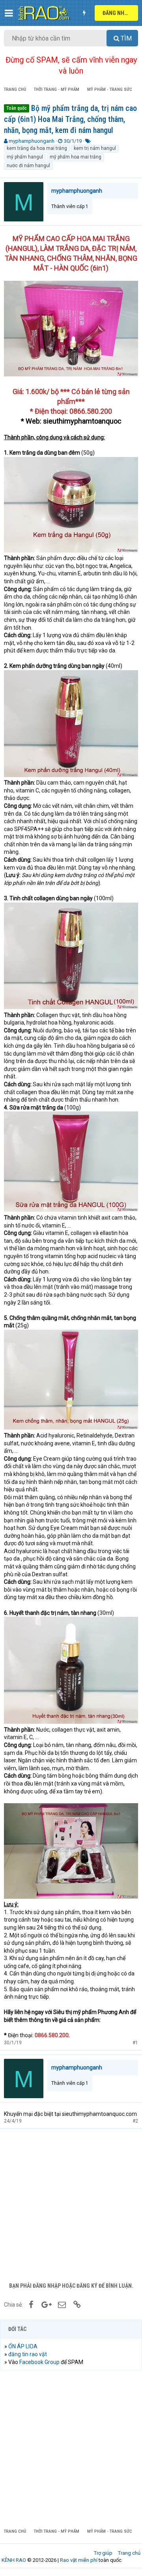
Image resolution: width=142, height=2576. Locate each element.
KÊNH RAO (14, 2560)
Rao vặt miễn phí (79, 2560)
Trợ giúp (103, 2553)
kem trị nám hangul (95, 148)
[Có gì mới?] (84, 13)
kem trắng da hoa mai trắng (37, 148)
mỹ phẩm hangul (25, 157)
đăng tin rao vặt (28, 2354)
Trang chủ (129, 2553)
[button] (9, 13)
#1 (135, 2043)
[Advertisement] (71, 2204)
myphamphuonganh (32, 141)
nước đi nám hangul (28, 166)
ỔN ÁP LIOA (23, 2346)
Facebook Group (39, 2362)
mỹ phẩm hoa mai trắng (76, 157)
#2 (135, 2121)
